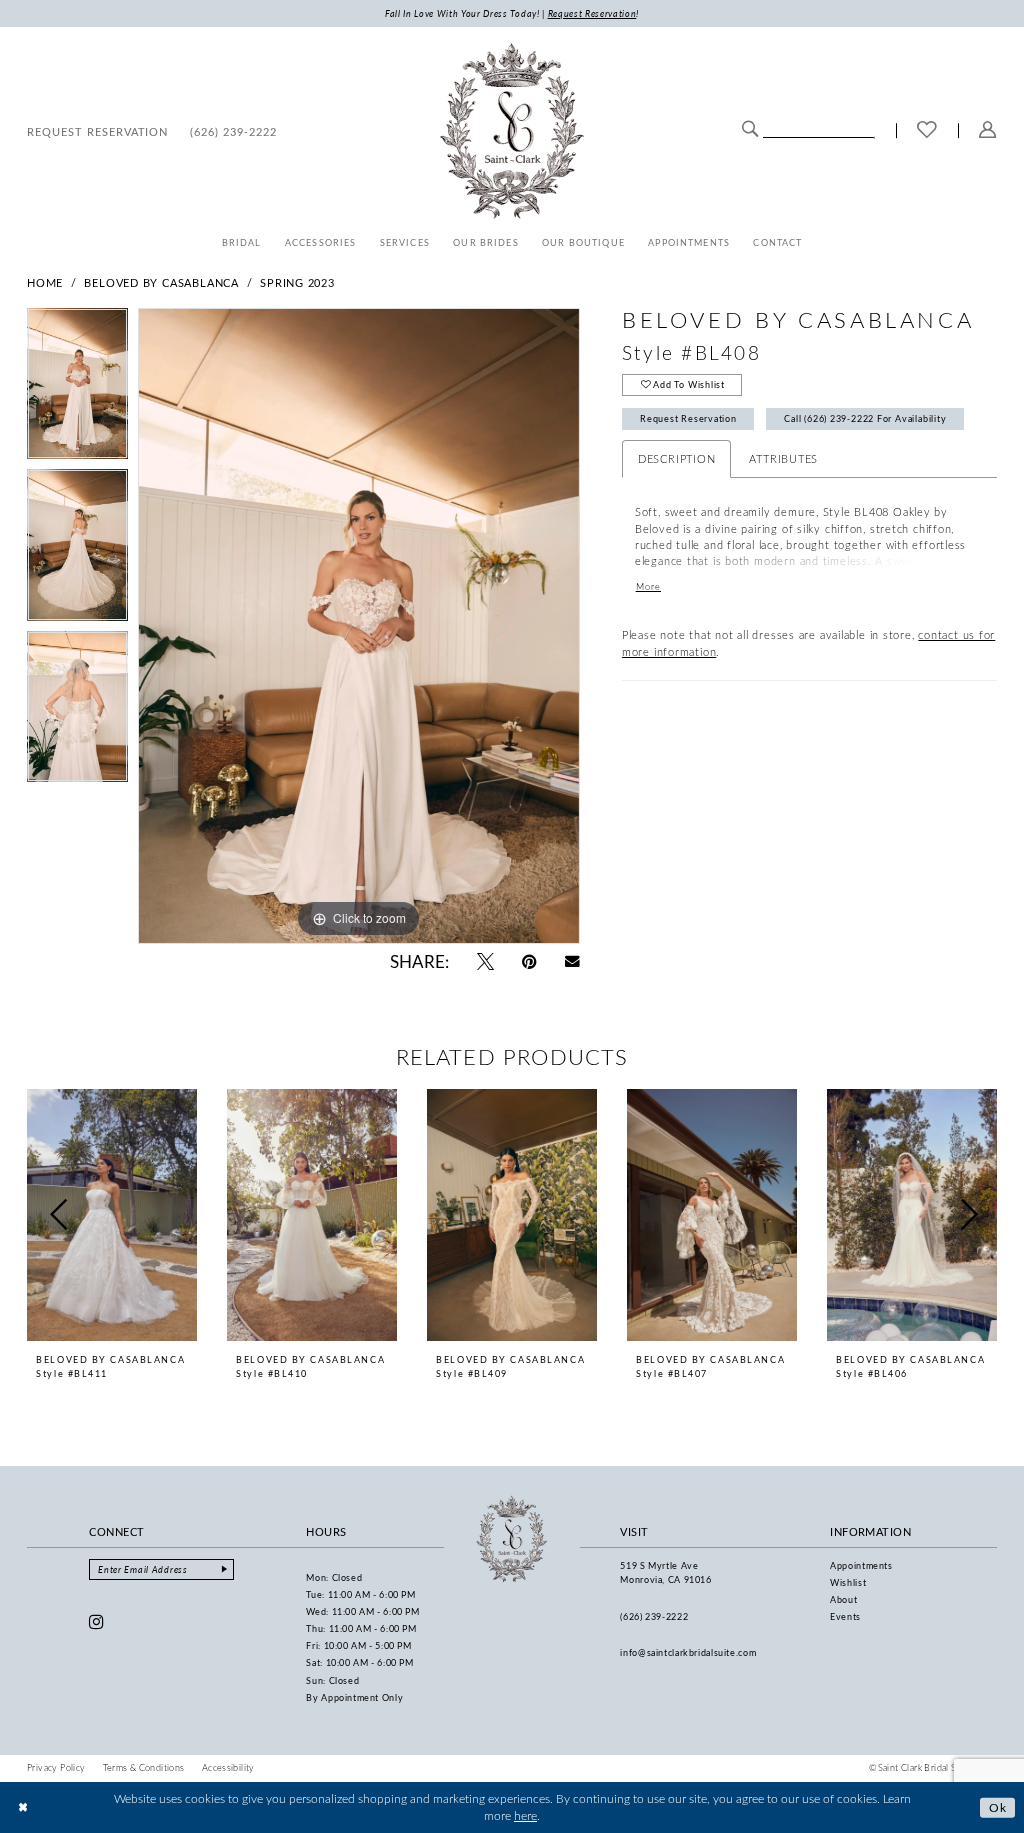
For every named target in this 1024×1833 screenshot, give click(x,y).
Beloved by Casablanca (161, 282)
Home (45, 282)
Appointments (861, 1565)
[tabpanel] (77, 389)
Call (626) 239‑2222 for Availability (865, 418)
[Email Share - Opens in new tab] (572, 961)
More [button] (648, 586)
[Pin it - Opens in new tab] (529, 961)
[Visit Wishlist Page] (927, 131)
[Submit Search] (750, 129)
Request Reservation (688, 418)
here (525, 1815)
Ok (998, 1806)
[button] (988, 131)
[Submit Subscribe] (224, 1569)
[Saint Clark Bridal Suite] (512, 131)
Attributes (783, 458)
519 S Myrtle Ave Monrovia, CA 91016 (665, 1572)
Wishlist (848, 1582)
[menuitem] (97, 131)
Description (677, 458)
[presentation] (112, 1215)
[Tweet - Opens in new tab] (485, 961)
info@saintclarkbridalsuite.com (688, 1652)
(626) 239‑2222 (654, 1616)
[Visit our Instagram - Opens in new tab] (97, 1621)
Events (845, 1616)
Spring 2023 (297, 282)
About (843, 1599)
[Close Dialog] (23, 1807)
